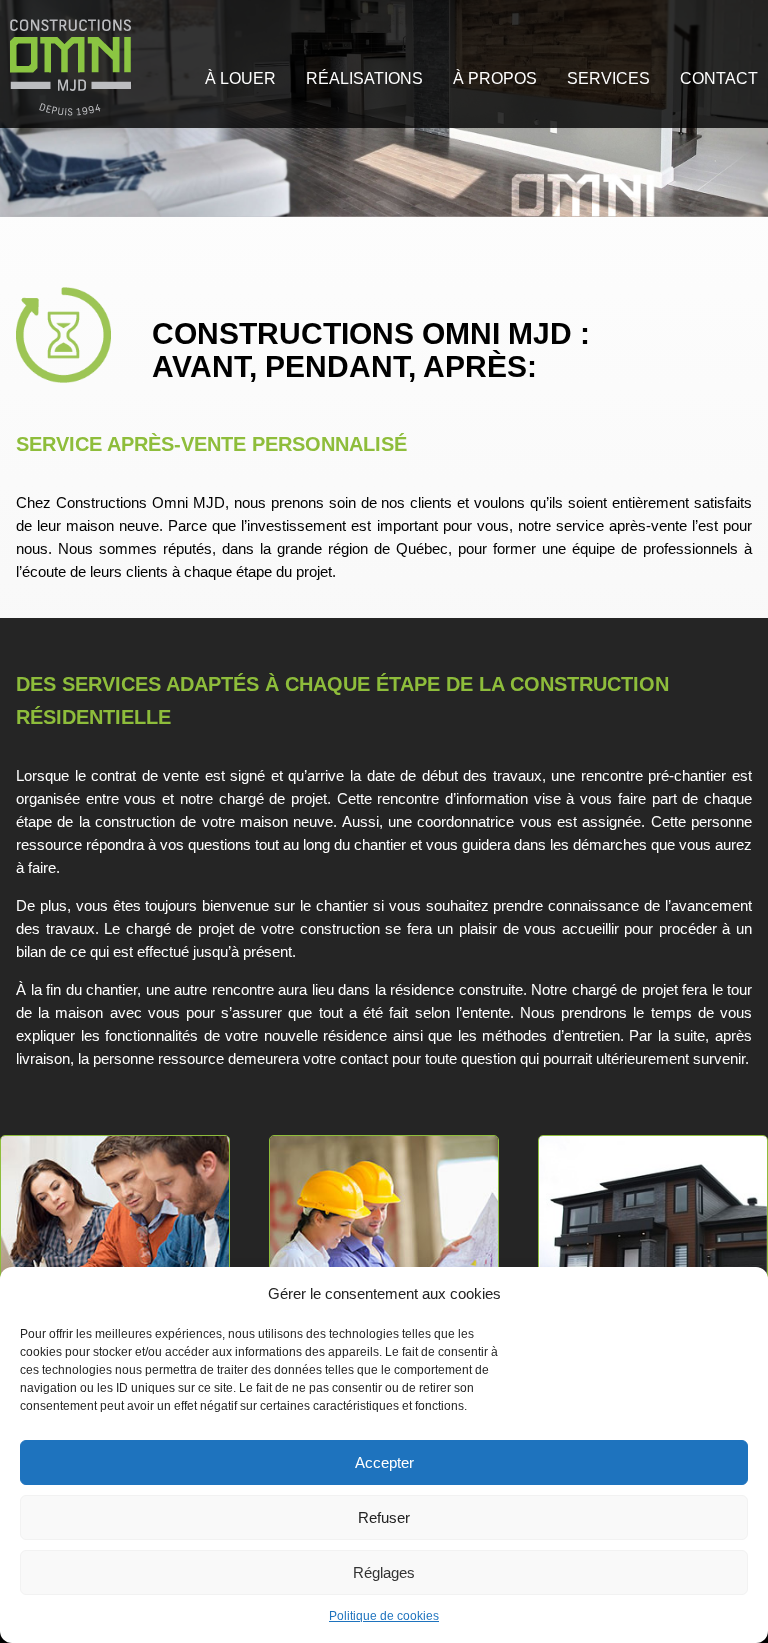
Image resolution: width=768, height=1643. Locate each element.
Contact (719, 78)
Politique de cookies (384, 1616)
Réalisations (364, 78)
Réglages (384, 1572)
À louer (240, 78)
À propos (495, 78)
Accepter (384, 1462)
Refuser (384, 1517)
